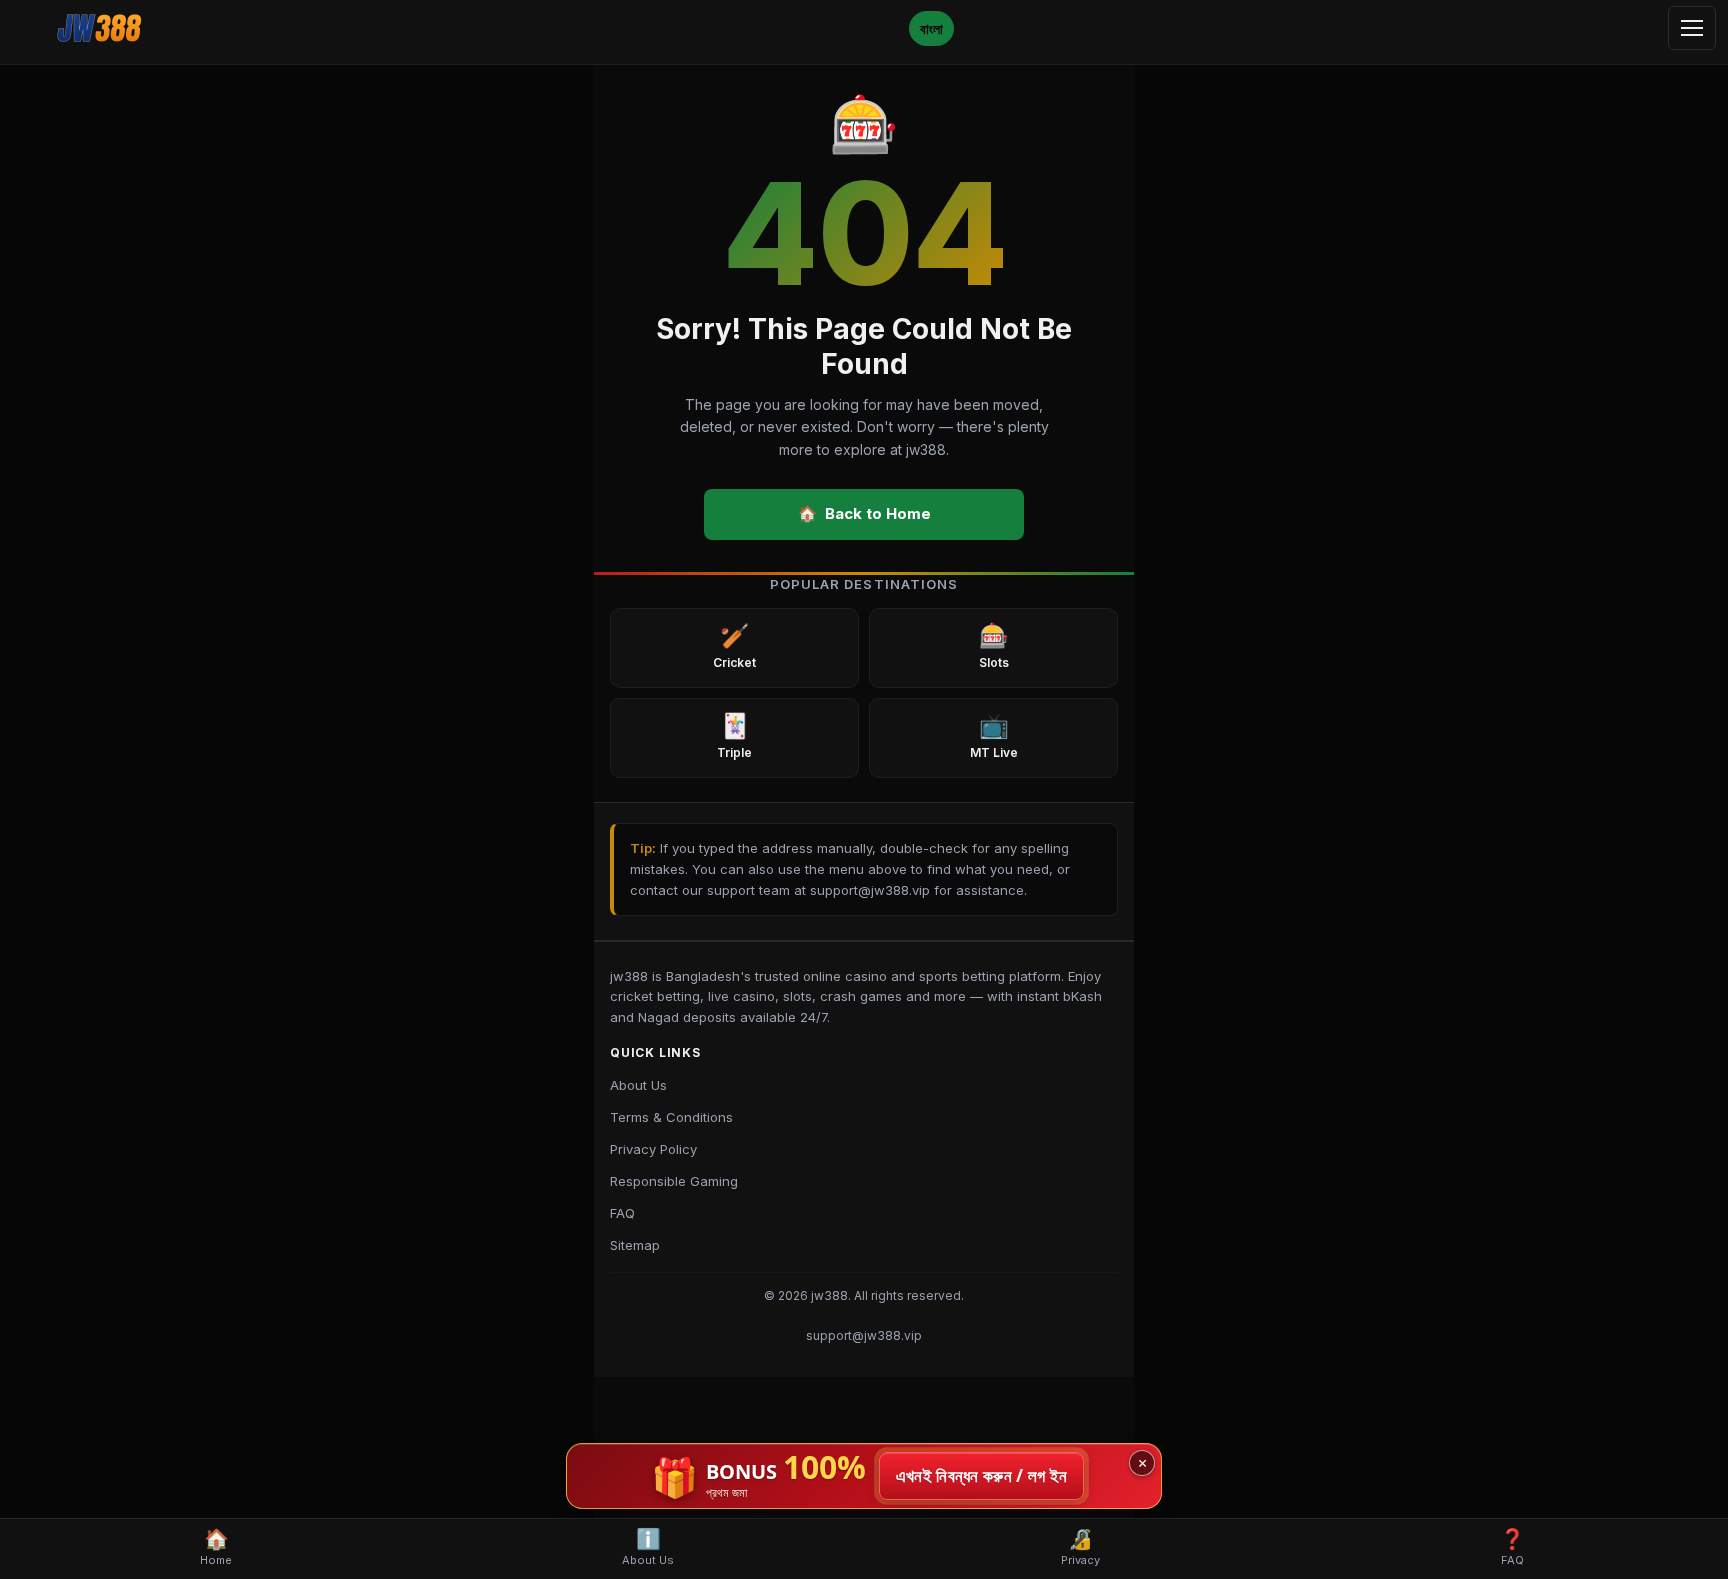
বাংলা (931, 28)
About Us (638, 1085)
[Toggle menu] (1692, 28)
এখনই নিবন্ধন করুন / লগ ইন (982, 1475)
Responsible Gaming (674, 1181)
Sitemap (635, 1245)
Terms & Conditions (671, 1117)
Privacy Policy (653, 1149)
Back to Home (864, 513)
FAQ (622, 1213)
